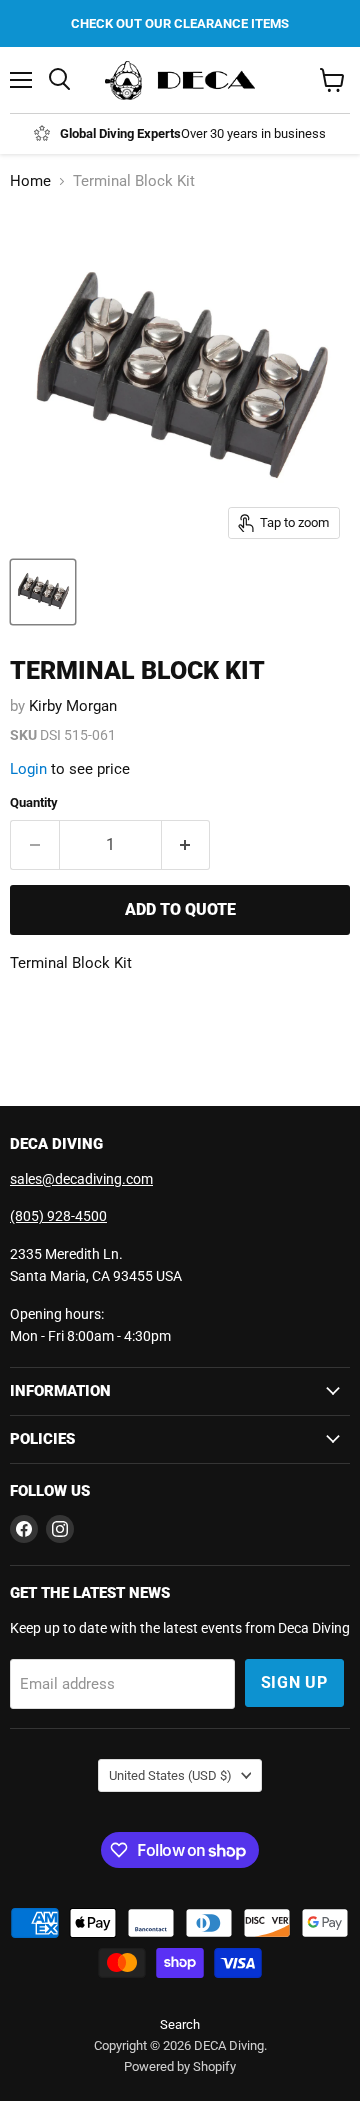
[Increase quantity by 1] (186, 845)
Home (30, 181)
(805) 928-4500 (58, 1216)
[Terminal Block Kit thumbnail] (43, 592)
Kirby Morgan (73, 706)
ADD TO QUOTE (180, 909)
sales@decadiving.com (81, 1179)
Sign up (295, 1682)
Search (180, 2024)
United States (170, 1775)
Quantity (34, 802)
